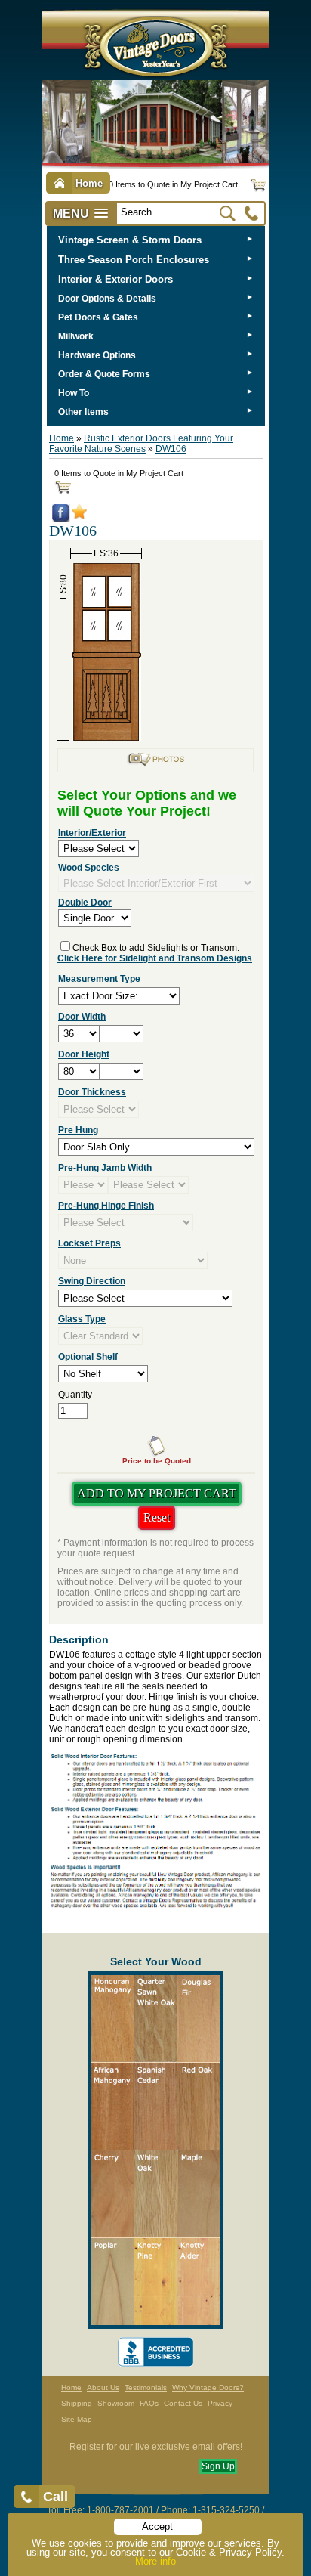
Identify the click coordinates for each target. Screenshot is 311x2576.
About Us (103, 2387)
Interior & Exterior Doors (115, 279)
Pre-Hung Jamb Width (105, 1168)
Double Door (85, 903)
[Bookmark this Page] (79, 516)
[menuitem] (156, 240)
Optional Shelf (88, 1357)
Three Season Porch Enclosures (134, 260)
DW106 (171, 449)
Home (62, 438)
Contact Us (183, 2403)
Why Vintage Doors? (208, 2387)
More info (155, 2561)
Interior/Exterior (92, 833)
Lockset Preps (89, 1243)
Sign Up (218, 2466)
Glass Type (82, 1319)
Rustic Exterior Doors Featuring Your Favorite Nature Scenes (141, 444)
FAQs (149, 2403)
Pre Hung (78, 1130)
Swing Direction (92, 1281)
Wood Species (89, 868)
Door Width (82, 1017)
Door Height (84, 1054)
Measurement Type (99, 979)
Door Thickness (92, 1092)
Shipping (77, 2403)
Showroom (116, 2403)
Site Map (77, 2419)
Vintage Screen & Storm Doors (130, 240)
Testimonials (146, 2387)
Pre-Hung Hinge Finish (106, 1206)
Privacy (220, 2403)
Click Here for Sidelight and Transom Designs (155, 958)
